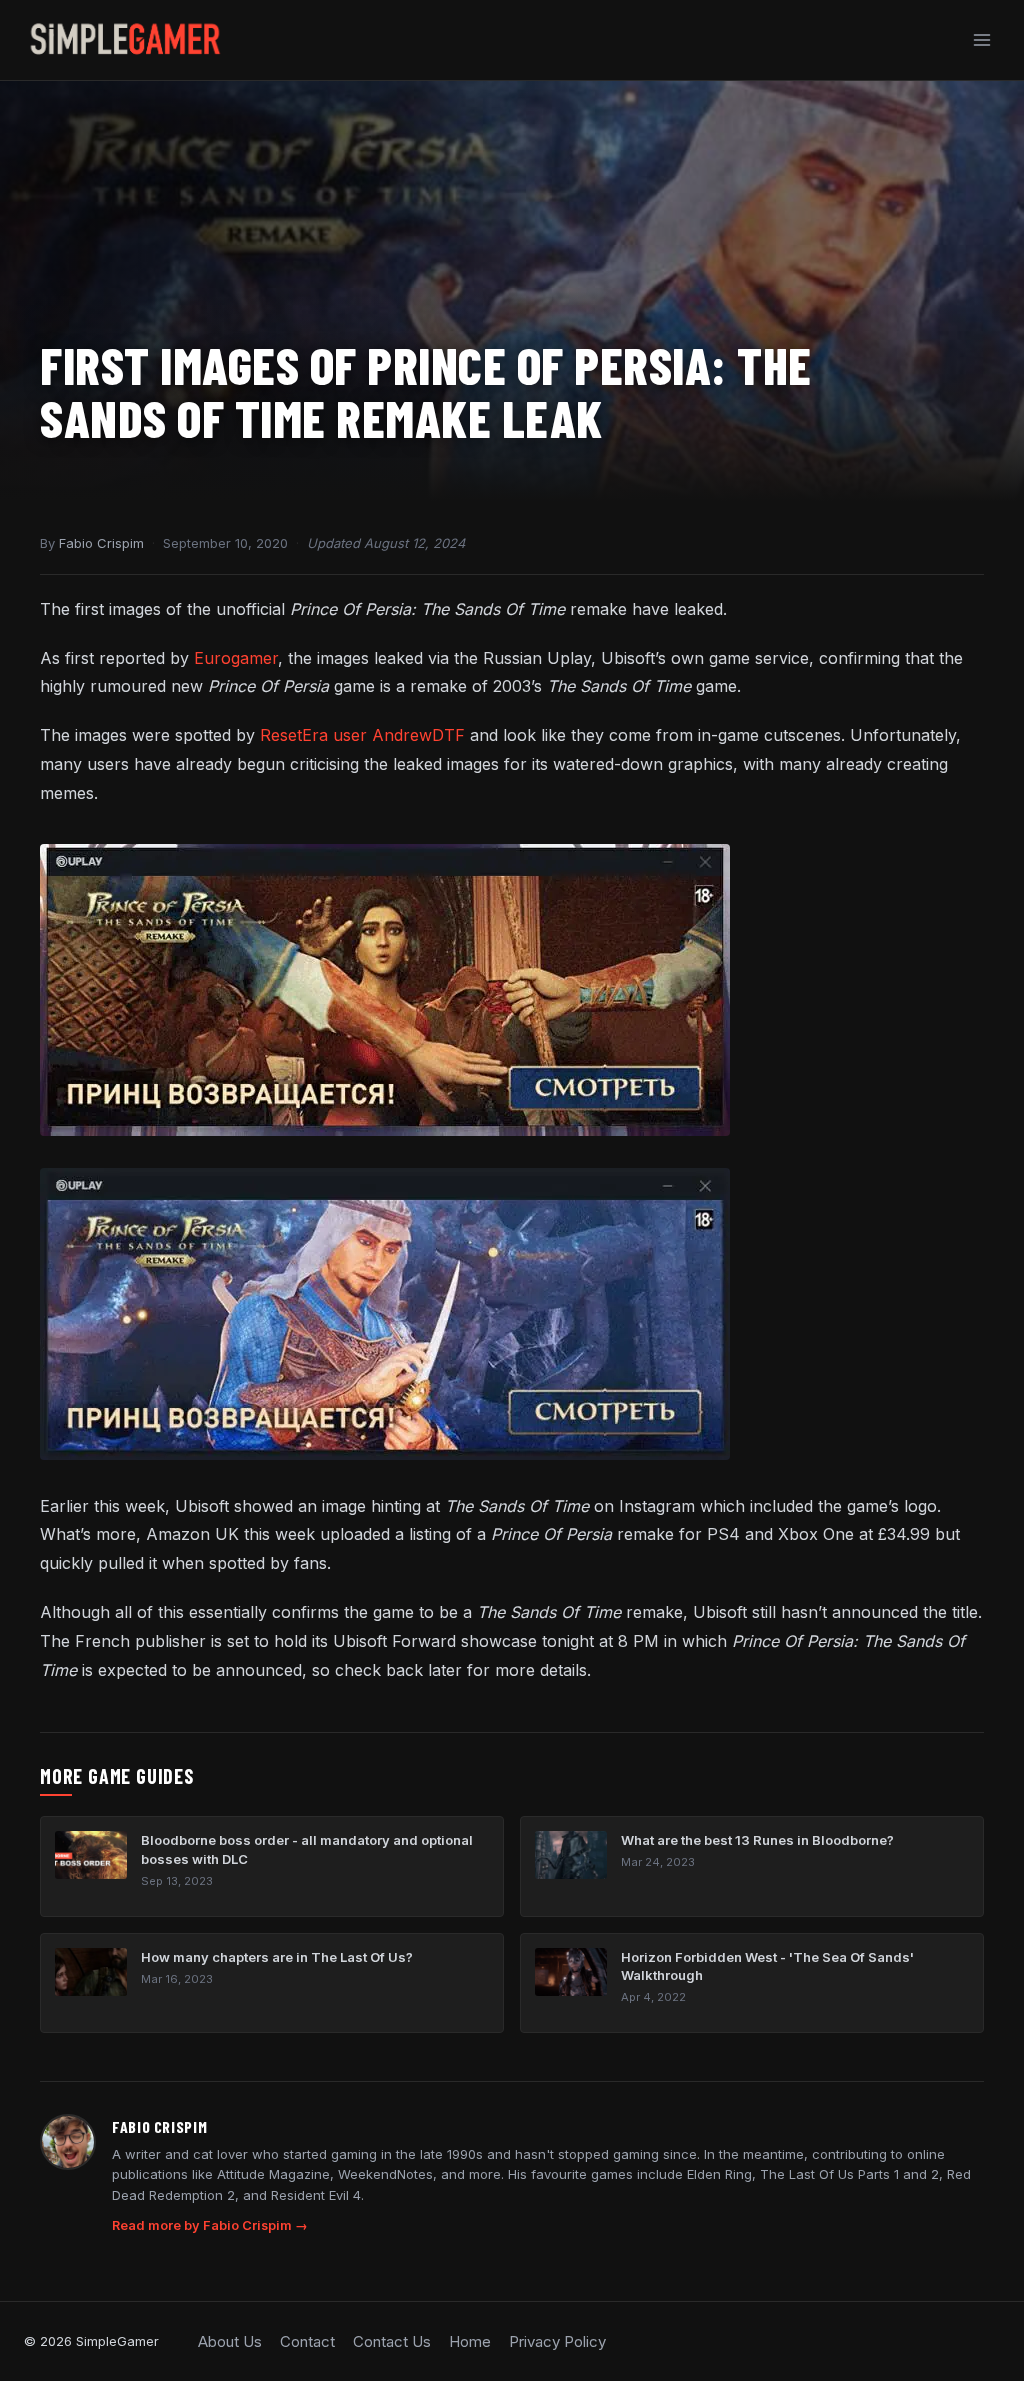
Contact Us (392, 2341)
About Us (230, 2341)
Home (470, 2341)
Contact (307, 2341)
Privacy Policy (557, 2341)
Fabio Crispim (101, 543)
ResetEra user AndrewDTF (362, 735)
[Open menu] (981, 39)
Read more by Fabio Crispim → (210, 2225)
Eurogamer (236, 658)
